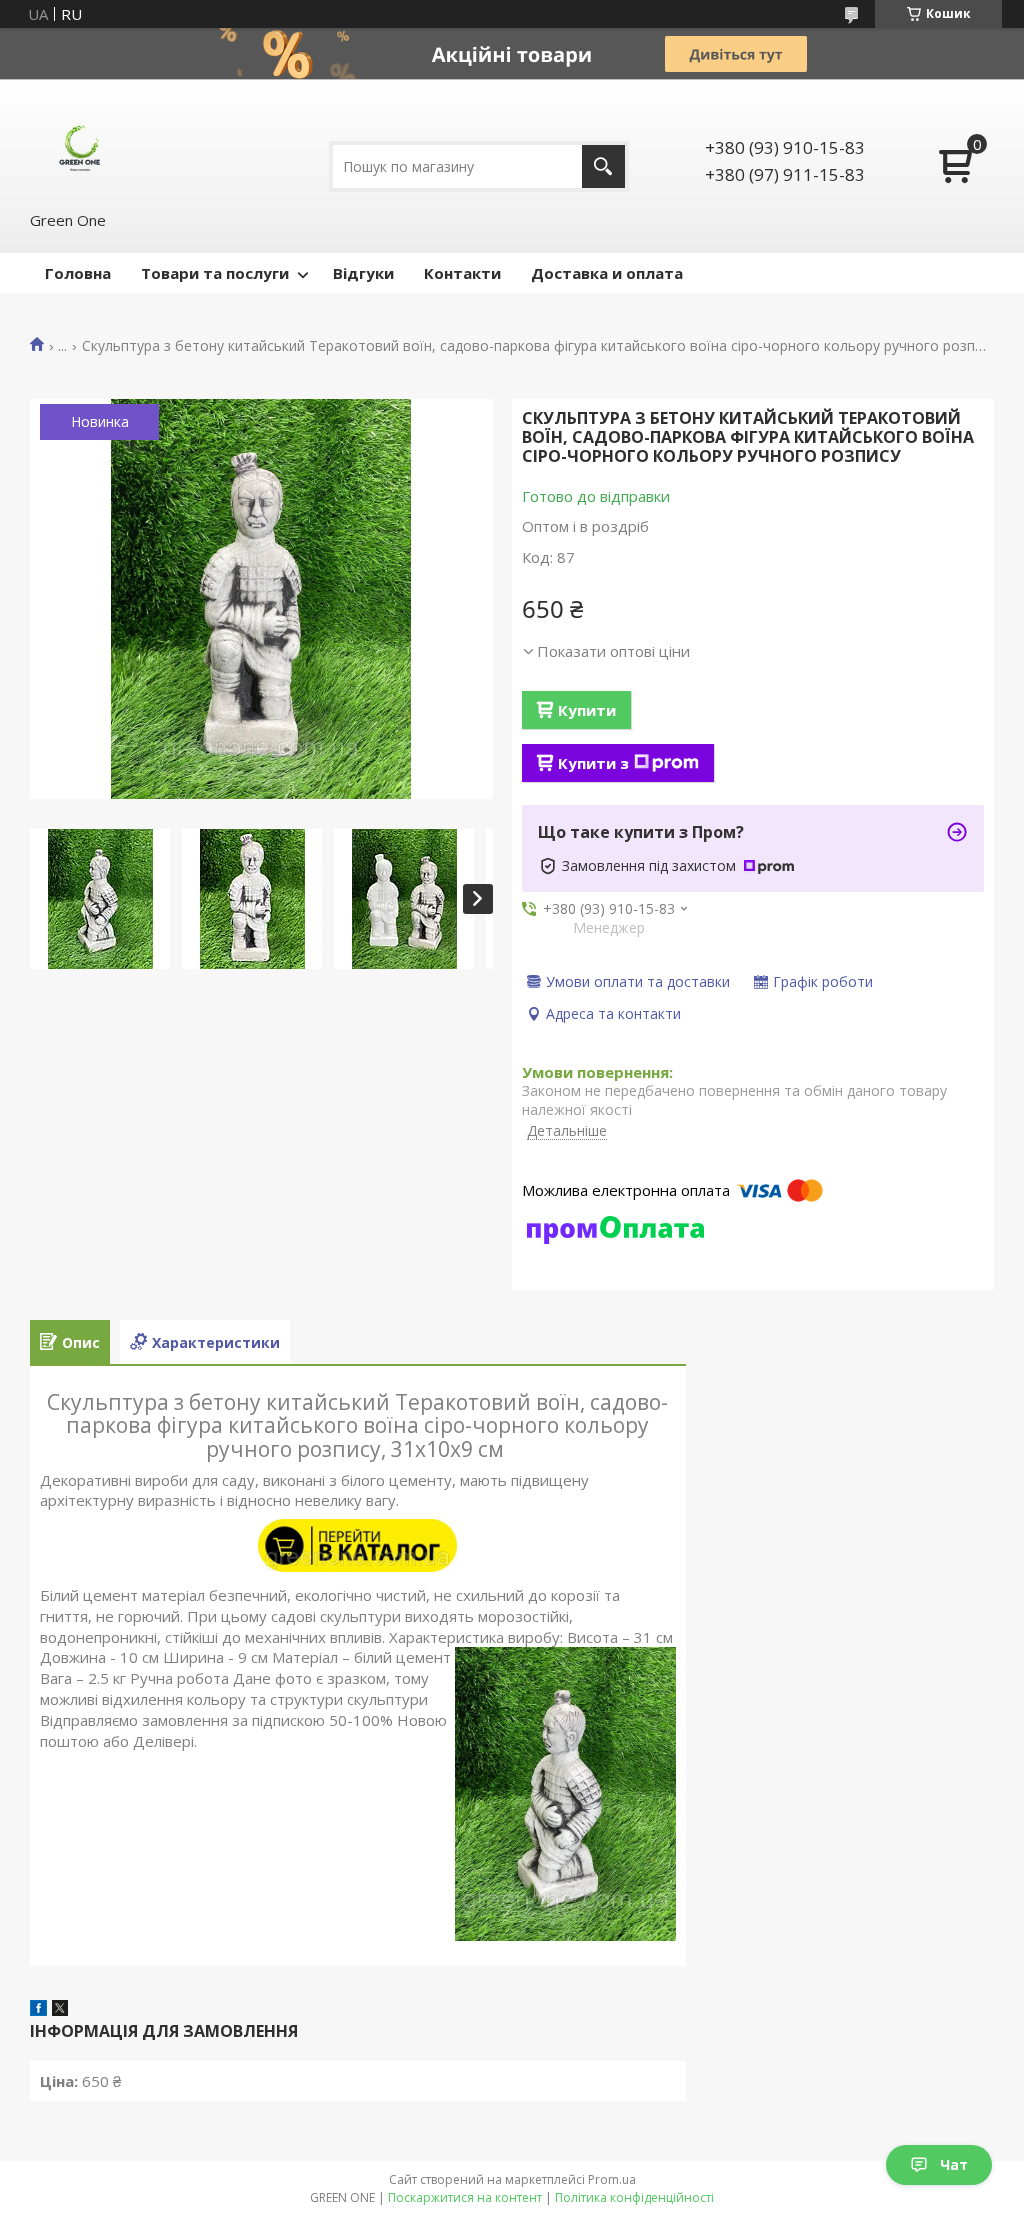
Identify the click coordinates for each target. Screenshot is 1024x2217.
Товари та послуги (215, 273)
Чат (954, 2164)
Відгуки (363, 273)
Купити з (593, 763)
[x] (60, 2010)
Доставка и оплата (607, 273)
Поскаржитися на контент (465, 2197)
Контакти (462, 273)
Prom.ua (612, 2179)
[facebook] (38, 2010)
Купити (587, 710)
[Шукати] (603, 166)
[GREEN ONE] (80, 144)
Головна (78, 273)
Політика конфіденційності (634, 2197)
